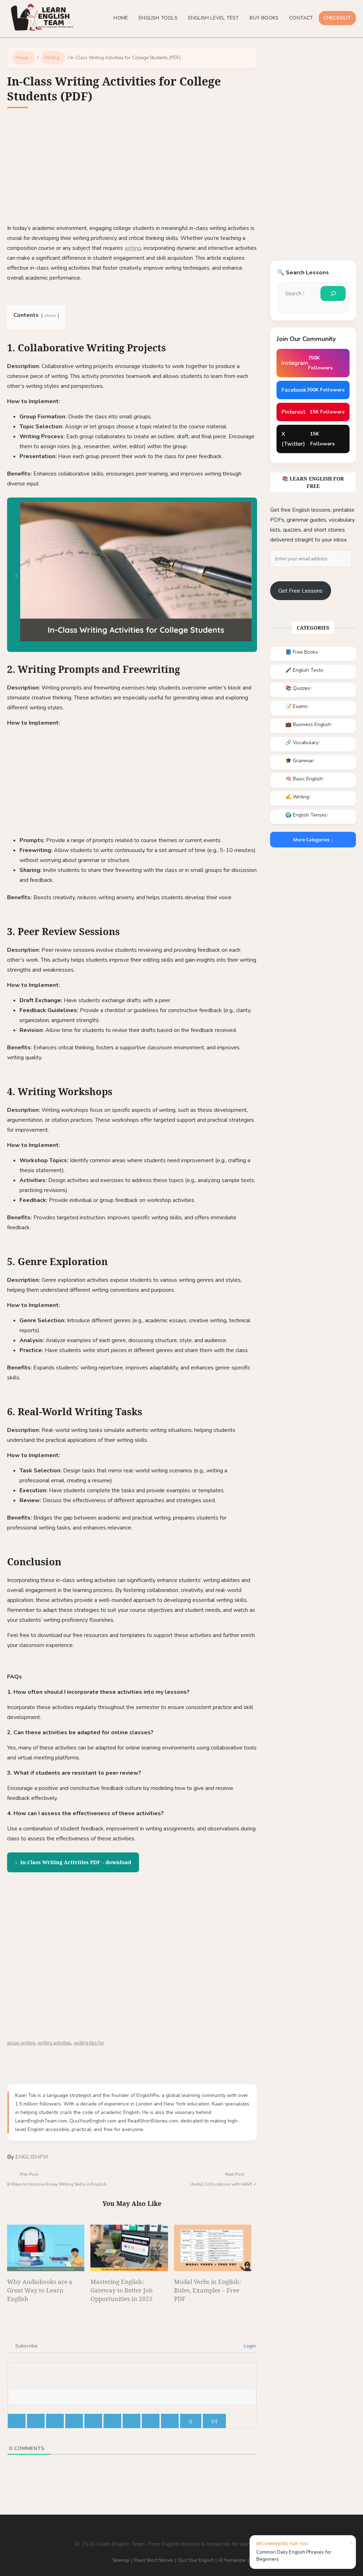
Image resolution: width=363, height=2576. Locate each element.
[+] (214, 2421)
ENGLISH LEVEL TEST (214, 18)
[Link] (170, 2421)
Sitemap (121, 2560)
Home (22, 58)
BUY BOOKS (264, 18)
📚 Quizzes (298, 688)
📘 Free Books (302, 652)
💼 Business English (308, 724)
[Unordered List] (112, 2421)
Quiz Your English (196, 2560)
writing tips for (89, 2043)
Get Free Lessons (300, 591)
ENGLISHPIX (32, 2157)
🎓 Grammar (299, 761)
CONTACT (301, 18)
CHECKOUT (337, 18)
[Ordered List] (93, 2421)
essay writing (21, 2043)
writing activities (54, 2043)
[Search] (333, 293)
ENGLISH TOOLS (158, 18)
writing (133, 248)
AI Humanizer (232, 2560)
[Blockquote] (132, 2421)
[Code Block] (151, 2421)
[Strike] (74, 2421)
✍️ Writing (297, 797)
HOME (121, 18)
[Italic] (36, 2421)
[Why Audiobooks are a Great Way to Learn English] (46, 2248)
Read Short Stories (154, 2560)
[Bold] (17, 2421)
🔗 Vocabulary (302, 743)
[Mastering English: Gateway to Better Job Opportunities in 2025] (129, 2248)
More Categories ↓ (313, 840)
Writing (52, 58)
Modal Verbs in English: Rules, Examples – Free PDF (208, 2290)
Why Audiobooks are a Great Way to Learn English (40, 2290)
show (50, 315)
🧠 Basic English (304, 779)
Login (249, 2346)
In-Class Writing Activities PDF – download (76, 1862)
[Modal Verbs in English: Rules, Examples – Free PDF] (213, 2248)
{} (191, 2421)
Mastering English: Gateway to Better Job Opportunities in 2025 (122, 2290)
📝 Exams (296, 706)
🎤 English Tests (304, 670)
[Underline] (55, 2421)
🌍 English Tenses (306, 815)
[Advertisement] (132, 171)
